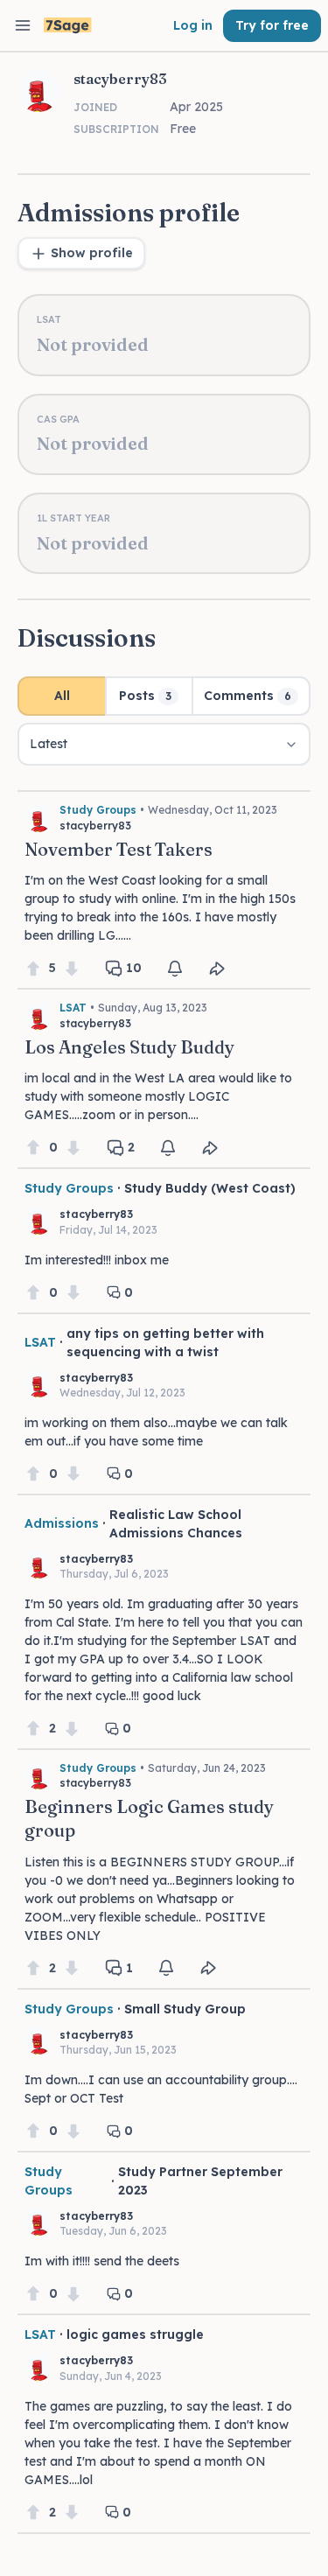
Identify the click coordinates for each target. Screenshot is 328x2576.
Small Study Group (185, 2009)
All (62, 696)
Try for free (272, 25)
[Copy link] (217, 969)
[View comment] (164, 1240)
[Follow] (175, 969)
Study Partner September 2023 (200, 2181)
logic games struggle (135, 2334)
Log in (193, 25)
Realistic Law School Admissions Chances (176, 1524)
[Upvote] (33, 968)
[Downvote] (72, 968)
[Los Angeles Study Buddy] (164, 1073)
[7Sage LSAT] (68, 26)
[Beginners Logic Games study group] (164, 1864)
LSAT (73, 1008)
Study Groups (98, 810)
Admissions (62, 1523)
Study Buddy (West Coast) (210, 1188)
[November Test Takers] (164, 885)
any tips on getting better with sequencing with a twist (165, 1343)
